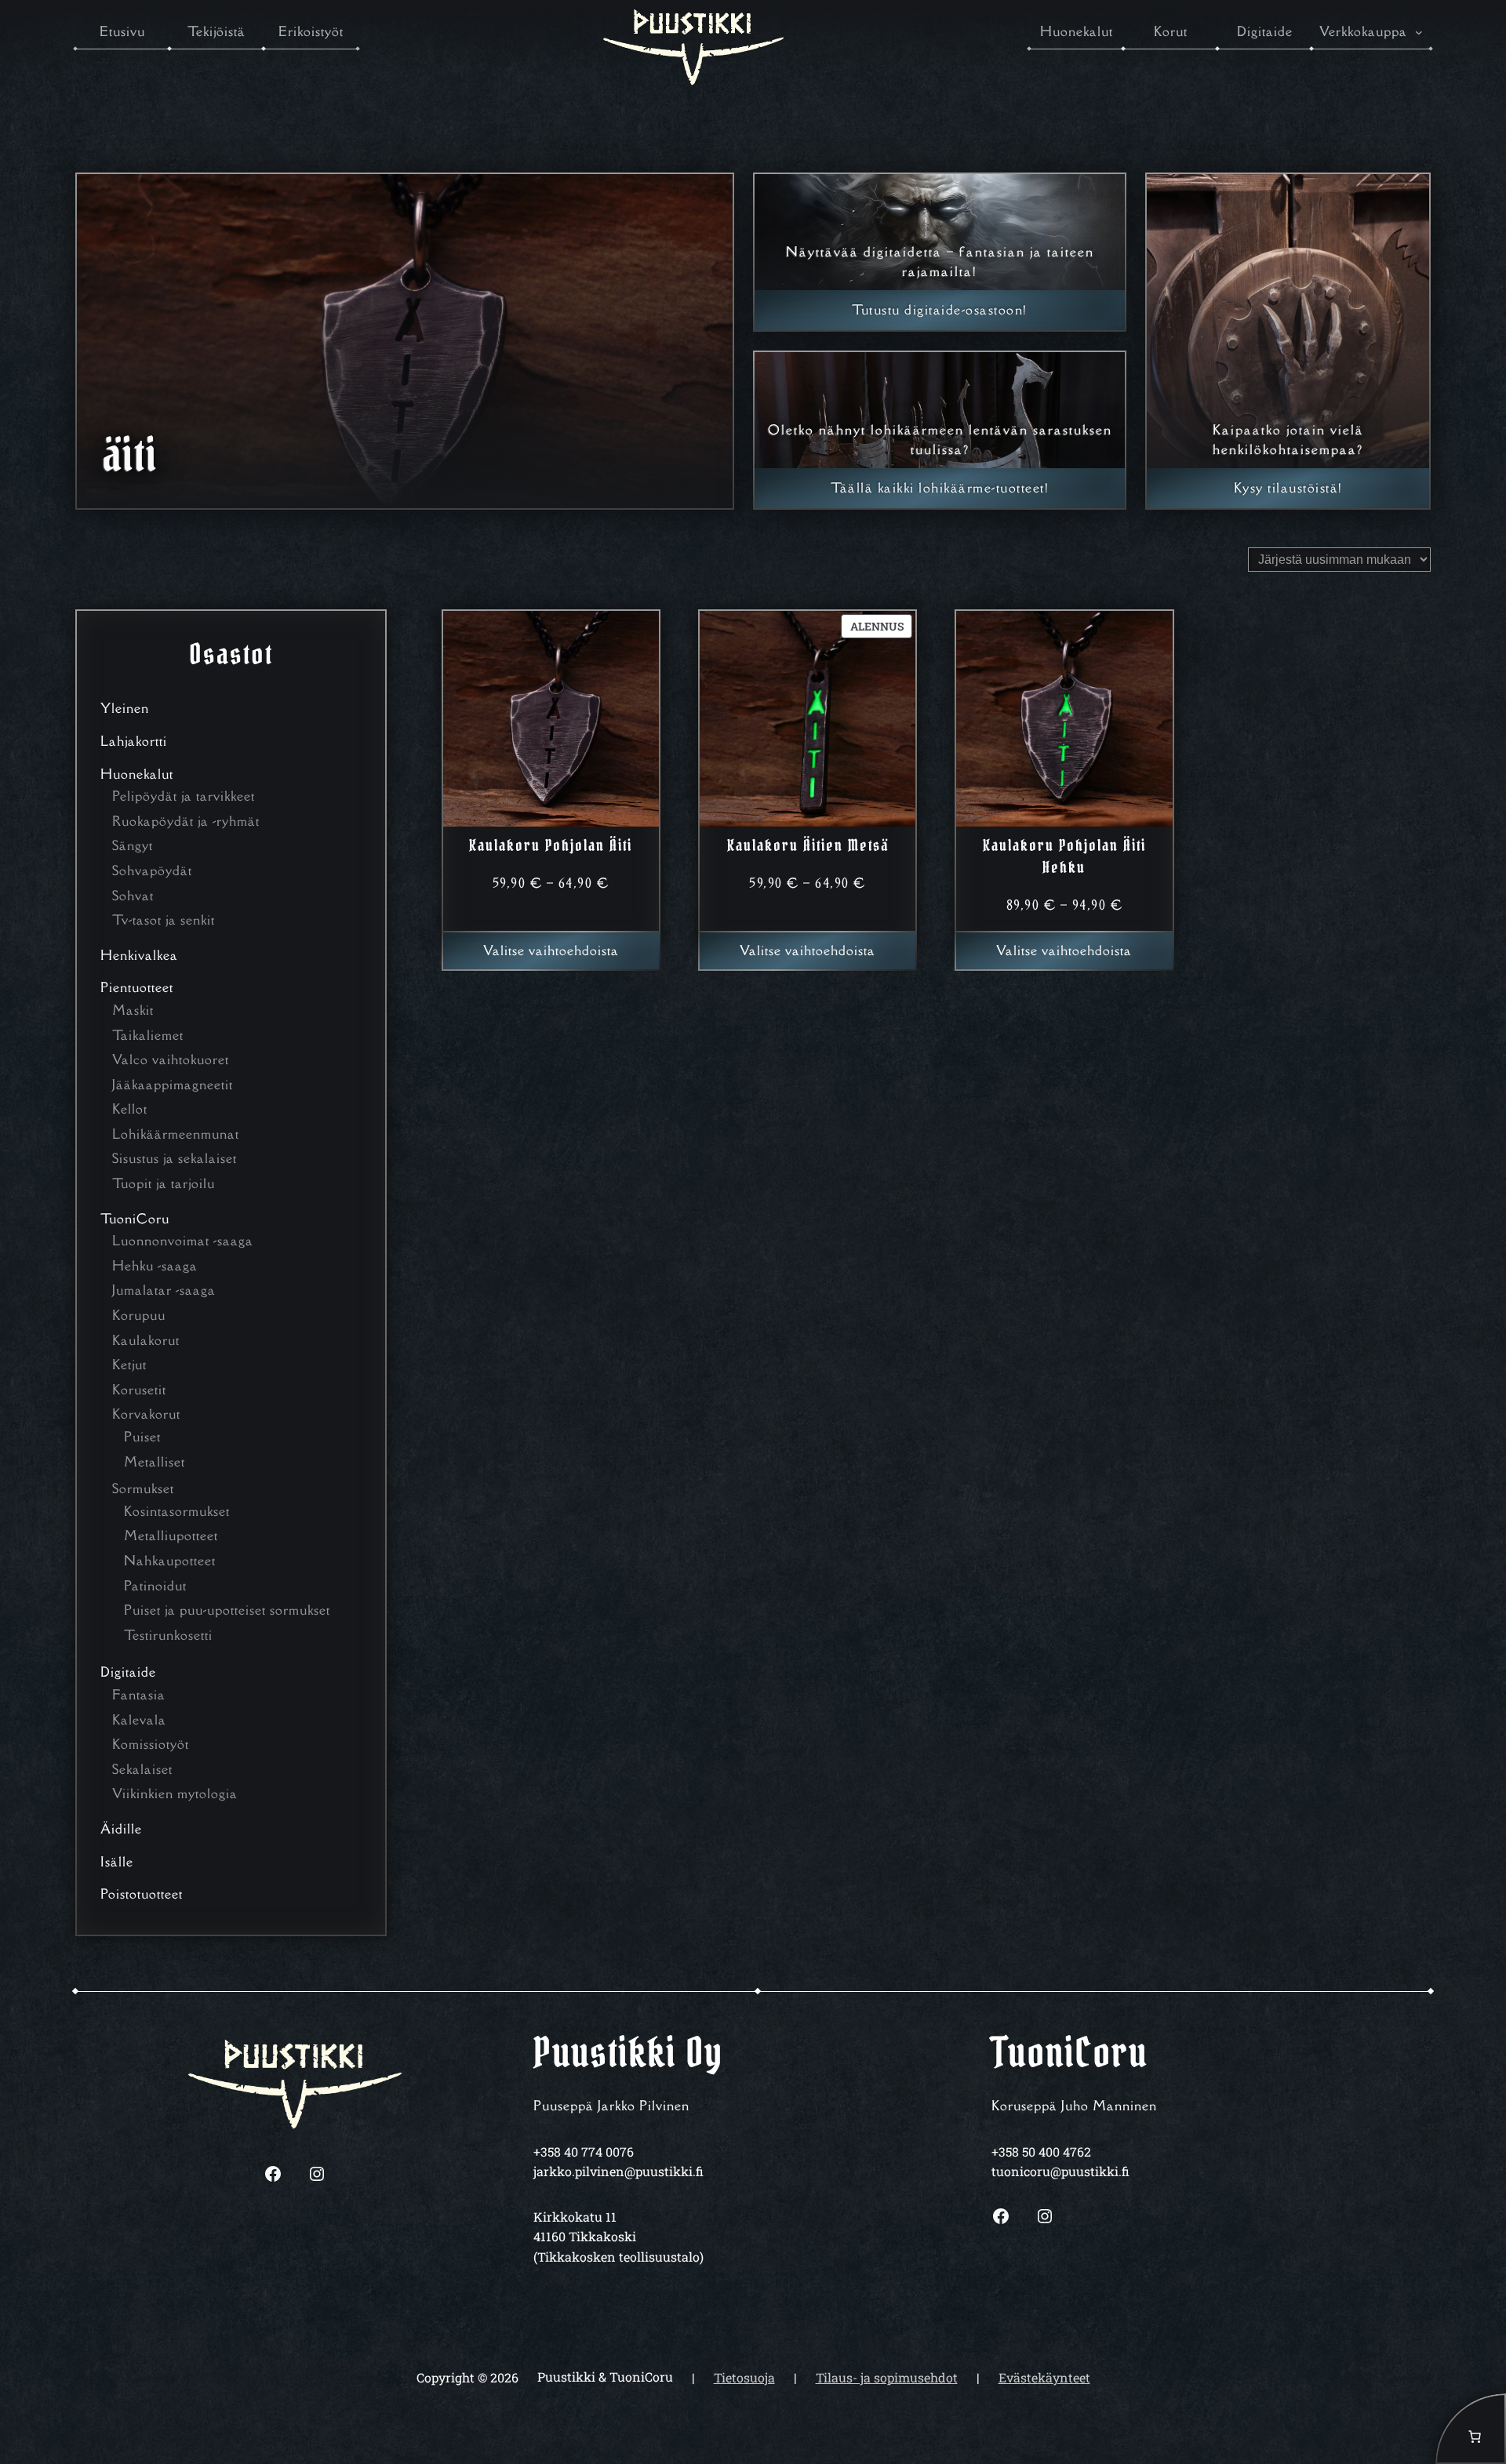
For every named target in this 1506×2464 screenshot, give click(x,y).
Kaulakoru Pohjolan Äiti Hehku (1064, 856)
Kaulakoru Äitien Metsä (808, 845)
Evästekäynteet (1044, 2377)
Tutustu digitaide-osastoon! (940, 310)
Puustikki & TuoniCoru (605, 2377)
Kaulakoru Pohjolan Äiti (551, 845)
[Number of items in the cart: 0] (1471, 2429)
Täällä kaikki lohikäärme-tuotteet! (940, 488)
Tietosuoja (744, 2377)
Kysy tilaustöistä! (1288, 488)
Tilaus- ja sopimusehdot (887, 2377)
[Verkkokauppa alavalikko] (1419, 32)
